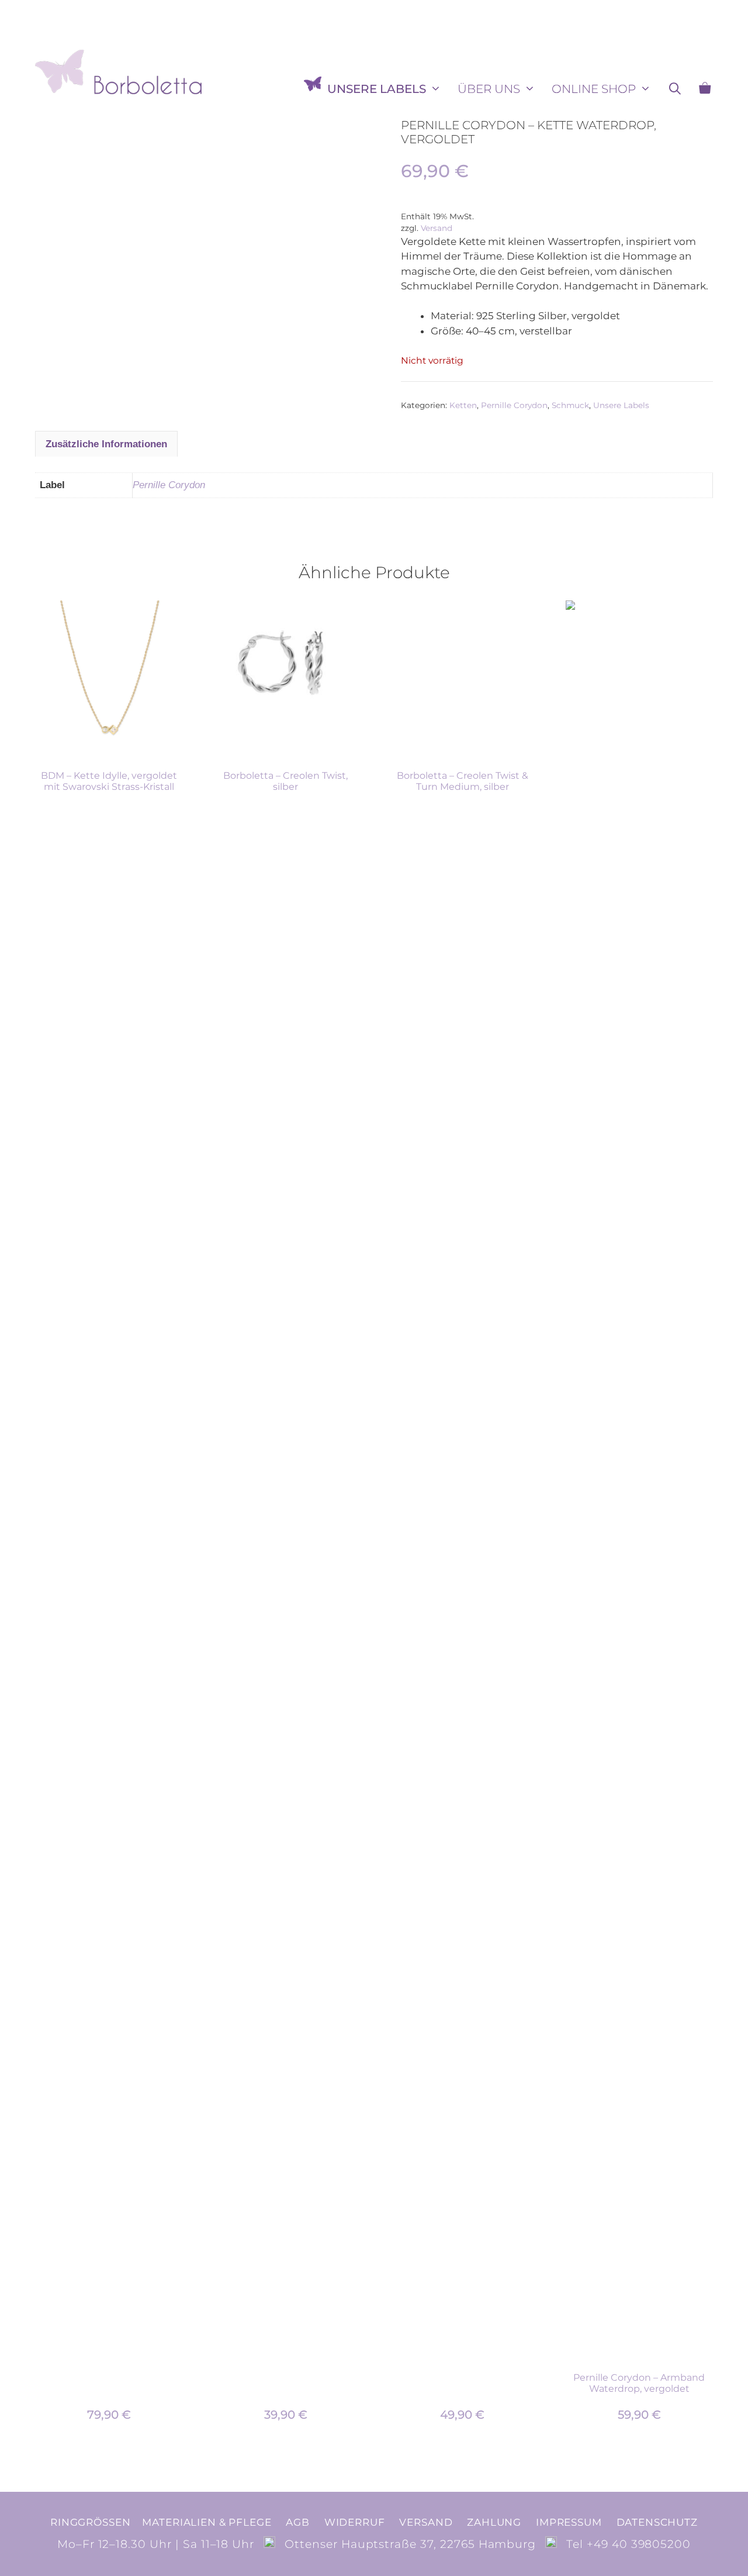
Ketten (463, 405)
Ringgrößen (90, 2522)
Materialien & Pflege (207, 2522)
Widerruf (355, 2522)
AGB (298, 2522)
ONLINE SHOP (594, 89)
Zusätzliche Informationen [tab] (106, 444)
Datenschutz (657, 2522)
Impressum (569, 2522)
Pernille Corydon (514, 405)
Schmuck (570, 405)
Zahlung (494, 2522)
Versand (437, 228)
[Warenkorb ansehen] (705, 89)
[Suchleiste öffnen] (675, 89)
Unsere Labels (377, 89)
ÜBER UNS (489, 89)
